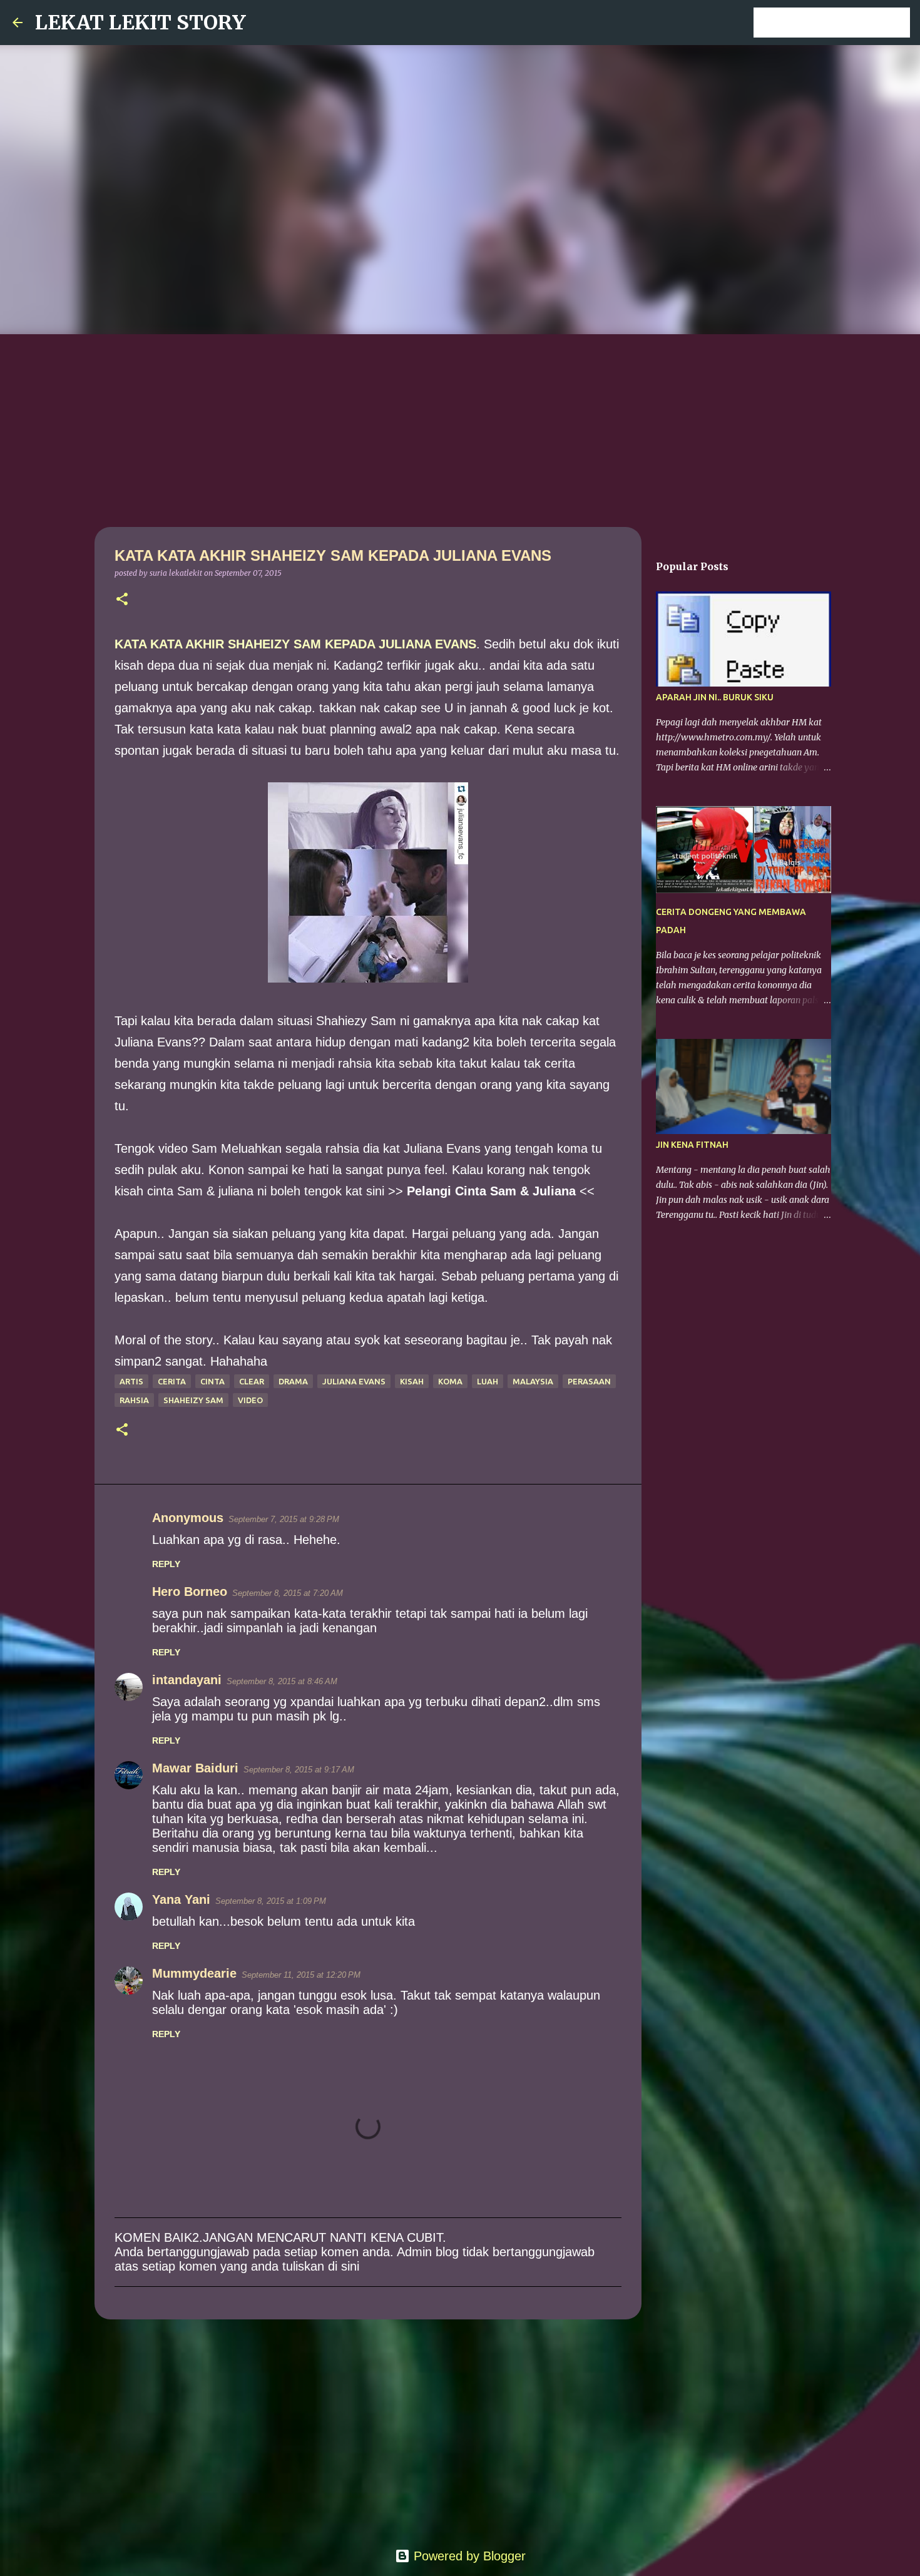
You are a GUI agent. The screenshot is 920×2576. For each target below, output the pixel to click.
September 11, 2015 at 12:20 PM (301, 1975)
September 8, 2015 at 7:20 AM (288, 1593)
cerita (172, 1381)
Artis (131, 1381)
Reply (166, 1564)
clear (252, 1381)
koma (450, 1381)
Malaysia (533, 1381)
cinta (212, 1381)
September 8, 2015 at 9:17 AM (299, 1770)
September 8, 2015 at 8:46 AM (282, 1681)
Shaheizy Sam (193, 1400)
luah (488, 1381)
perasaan (589, 1381)
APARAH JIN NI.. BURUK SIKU (715, 697)
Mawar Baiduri (195, 1768)
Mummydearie (194, 1973)
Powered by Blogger (468, 2556)
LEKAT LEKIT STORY (141, 23)
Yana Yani (181, 1899)
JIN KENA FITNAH (692, 1145)
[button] (122, 600)
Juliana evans (354, 1381)
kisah (412, 1381)
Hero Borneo (190, 1592)
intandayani (187, 1680)
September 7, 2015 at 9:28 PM (284, 1519)
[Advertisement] (460, 428)
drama (293, 1381)
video (250, 1400)
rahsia (134, 1400)
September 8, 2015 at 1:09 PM (271, 1901)
